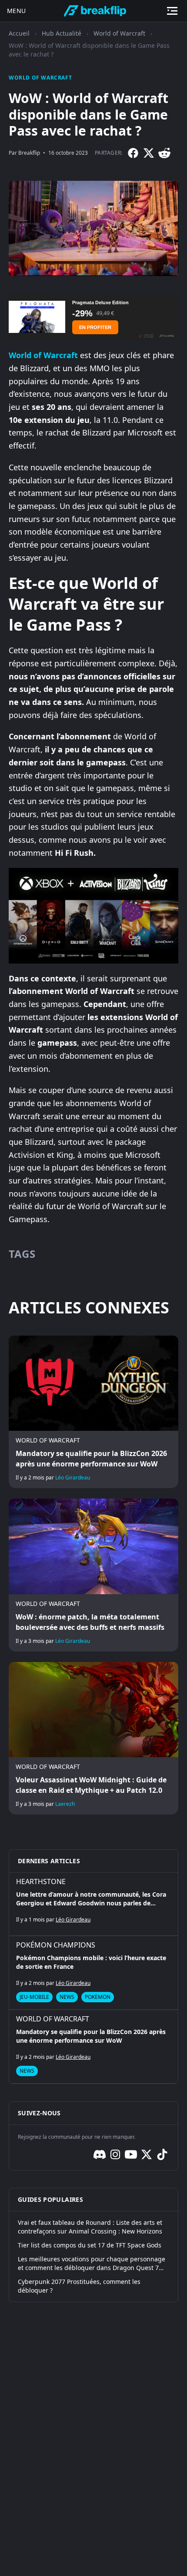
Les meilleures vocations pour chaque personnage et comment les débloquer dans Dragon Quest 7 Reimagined (92, 2264)
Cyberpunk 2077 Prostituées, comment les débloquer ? (79, 2286)
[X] (149, 153)
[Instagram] (115, 2154)
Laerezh (65, 1804)
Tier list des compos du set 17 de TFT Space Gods (90, 2245)
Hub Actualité (62, 33)
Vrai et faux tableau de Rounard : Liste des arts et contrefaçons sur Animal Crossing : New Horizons (90, 2227)
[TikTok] (162, 2154)
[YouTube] (131, 2154)
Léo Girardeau (73, 1477)
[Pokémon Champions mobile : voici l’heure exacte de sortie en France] (93, 1973)
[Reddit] (164, 153)
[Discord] (100, 2154)
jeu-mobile (34, 1997)
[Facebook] (133, 153)
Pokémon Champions (56, 1945)
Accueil (19, 33)
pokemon (98, 1997)
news (67, 1997)
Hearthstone (41, 1881)
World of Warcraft (119, 33)
